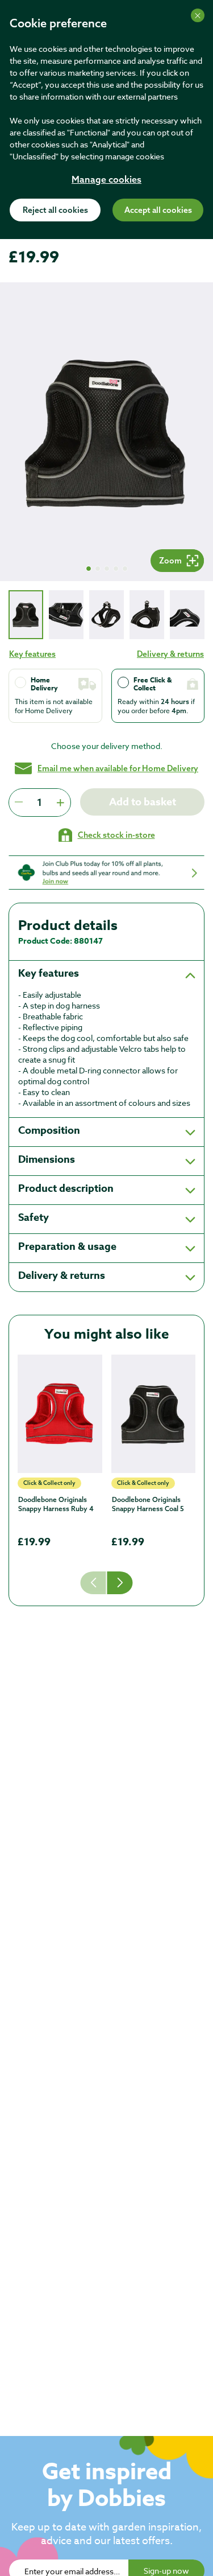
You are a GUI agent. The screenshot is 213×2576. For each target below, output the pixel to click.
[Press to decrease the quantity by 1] (19, 803)
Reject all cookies (55, 211)
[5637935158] (154, 1414)
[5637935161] (60, 1414)
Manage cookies (106, 180)
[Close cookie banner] (198, 15)
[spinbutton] (39, 803)
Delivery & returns (170, 654)
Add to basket (143, 802)
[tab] (26, 614)
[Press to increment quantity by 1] (60, 803)
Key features (32, 654)
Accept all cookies (158, 211)
